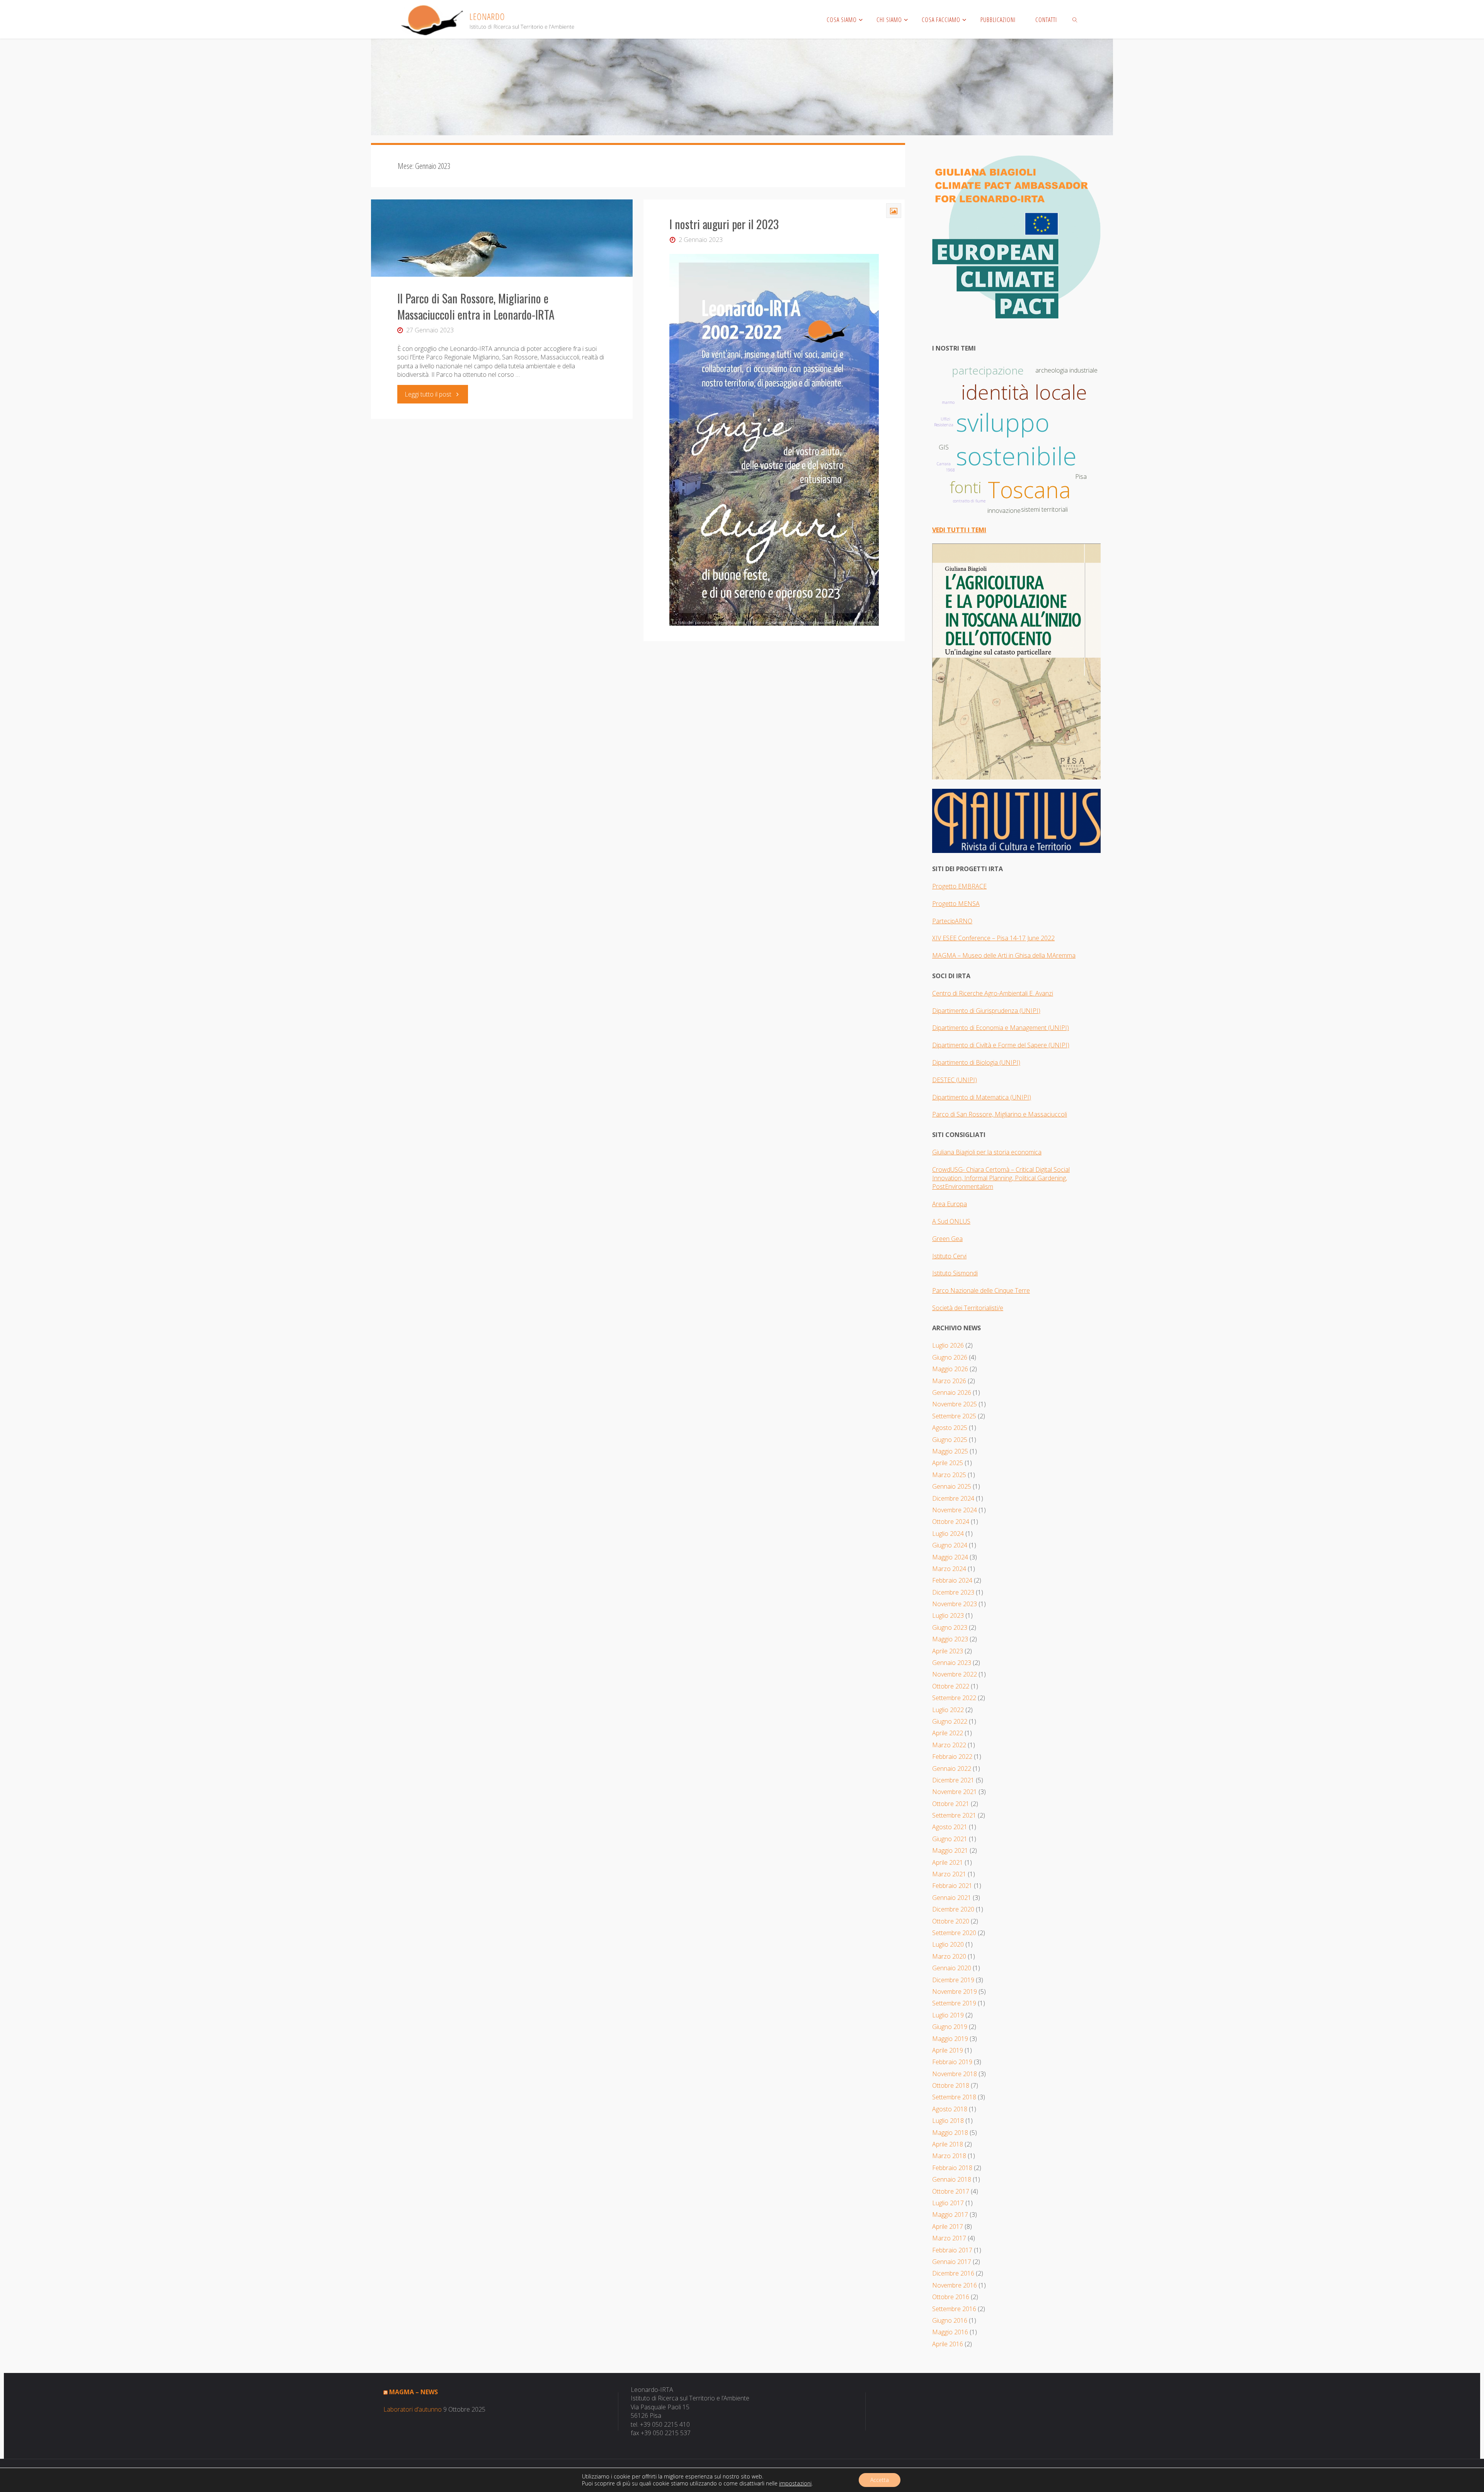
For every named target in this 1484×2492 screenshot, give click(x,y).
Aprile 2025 (948, 1463)
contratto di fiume (969, 501)
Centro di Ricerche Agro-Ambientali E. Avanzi (993, 993)
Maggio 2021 (950, 1850)
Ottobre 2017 (951, 2191)
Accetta (880, 2480)
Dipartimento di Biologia (966, 1062)
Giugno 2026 (950, 1357)
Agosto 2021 (950, 1827)
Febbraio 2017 (952, 2250)
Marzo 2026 (949, 1381)
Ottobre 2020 (951, 1921)
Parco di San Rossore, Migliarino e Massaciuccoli (1000, 1114)
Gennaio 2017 (952, 2262)
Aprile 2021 (948, 1862)
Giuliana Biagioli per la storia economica (987, 1152)
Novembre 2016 (955, 2285)
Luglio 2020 (948, 1944)
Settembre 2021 (954, 1815)
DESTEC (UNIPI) (955, 1080)
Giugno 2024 (950, 1545)
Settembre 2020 (954, 1933)
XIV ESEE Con (951, 938)
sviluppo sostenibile (1016, 439)
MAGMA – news (414, 2392)
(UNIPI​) (1030, 1011)
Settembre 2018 (954, 2097)
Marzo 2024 (949, 1569)
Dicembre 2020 (953, 1909)
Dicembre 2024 (953, 1498)
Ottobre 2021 (951, 1804)
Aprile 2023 (948, 1651)
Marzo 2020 (949, 1956)
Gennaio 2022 (952, 1769)
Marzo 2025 (949, 1475)
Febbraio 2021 (952, 1886)
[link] (1075, 19)
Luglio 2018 (948, 2121)
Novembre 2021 (955, 1792)
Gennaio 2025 (952, 1486)
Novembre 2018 (955, 2074)
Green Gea (947, 1239)
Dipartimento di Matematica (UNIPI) (982, 1097)
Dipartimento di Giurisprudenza (976, 1011)
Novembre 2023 (955, 1604)
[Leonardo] (488, 19)
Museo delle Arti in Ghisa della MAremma (1019, 955)
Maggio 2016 (950, 2332)
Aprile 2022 (948, 1733)
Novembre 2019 (955, 1992)
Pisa (1081, 477)
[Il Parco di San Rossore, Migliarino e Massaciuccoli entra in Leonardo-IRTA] (502, 238)
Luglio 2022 (948, 1710)
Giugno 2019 (950, 2027)
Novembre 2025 (955, 1404)
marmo (948, 402)
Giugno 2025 (950, 1440)
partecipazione (988, 370)
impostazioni (795, 2483)
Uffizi (945, 419)
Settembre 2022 (954, 1698)
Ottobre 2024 (951, 1522)
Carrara (944, 464)
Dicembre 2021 (953, 1780)
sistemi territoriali (1044, 509)
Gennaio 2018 (952, 2179)
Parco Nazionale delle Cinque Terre (981, 1290)
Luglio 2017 (948, 2203)
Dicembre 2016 (953, 2273)
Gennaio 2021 (952, 1898)
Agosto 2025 (950, 1428)
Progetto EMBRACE (959, 886)
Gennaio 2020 (952, 1968)
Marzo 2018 (949, 2156)
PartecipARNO (952, 921)
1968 (950, 470)
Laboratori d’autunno (413, 2409)
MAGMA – (947, 955)
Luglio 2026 (948, 1345)
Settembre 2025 (954, 1416)
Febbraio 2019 (952, 2062)
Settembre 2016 (954, 2309)
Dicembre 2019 (953, 1980)
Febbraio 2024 (952, 1580)
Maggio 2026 (950, 1369)
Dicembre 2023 (953, 1592)
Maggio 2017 (950, 2215)
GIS (944, 447)
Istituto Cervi (949, 1256)
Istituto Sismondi (955, 1273)
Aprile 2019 (948, 2050)
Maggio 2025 (950, 1451)
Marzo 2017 (949, 2238)
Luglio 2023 (948, 1615)
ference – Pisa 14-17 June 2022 (1012, 938)
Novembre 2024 (955, 1510)
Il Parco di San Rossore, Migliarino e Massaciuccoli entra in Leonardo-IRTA (476, 306)
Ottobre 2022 (951, 1686)
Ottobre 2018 (951, 2085)
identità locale (1024, 392)
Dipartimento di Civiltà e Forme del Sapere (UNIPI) (1001, 1045)
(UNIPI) (1010, 1062)
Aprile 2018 (948, 2144)
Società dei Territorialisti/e (968, 1308)
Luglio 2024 (948, 1534)
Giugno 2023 (950, 1627)
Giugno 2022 (950, 1721)
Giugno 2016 (950, 2320)
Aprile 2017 (948, 2226)
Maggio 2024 (950, 1557)
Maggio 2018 (950, 2133)
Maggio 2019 (950, 2039)
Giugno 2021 (950, 1839)
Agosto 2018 (950, 2109)
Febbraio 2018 (952, 2168)
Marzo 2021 (949, 1874)
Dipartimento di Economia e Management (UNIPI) (1001, 1028)
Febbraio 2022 (952, 1757)
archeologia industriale (1066, 370)
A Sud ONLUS (951, 1221)
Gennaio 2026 (952, 1392)
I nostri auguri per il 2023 (724, 224)
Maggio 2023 (950, 1639)
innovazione (1004, 511)
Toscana (1029, 489)
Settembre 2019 (954, 2003)
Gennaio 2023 (952, 1663)
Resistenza (944, 425)
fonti (966, 487)
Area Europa (950, 1204)
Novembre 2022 (955, 1674)
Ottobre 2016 (951, 2297)
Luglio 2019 (948, 2015)
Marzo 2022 (949, 1745)
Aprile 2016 (948, 2344)
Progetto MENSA (956, 904)
